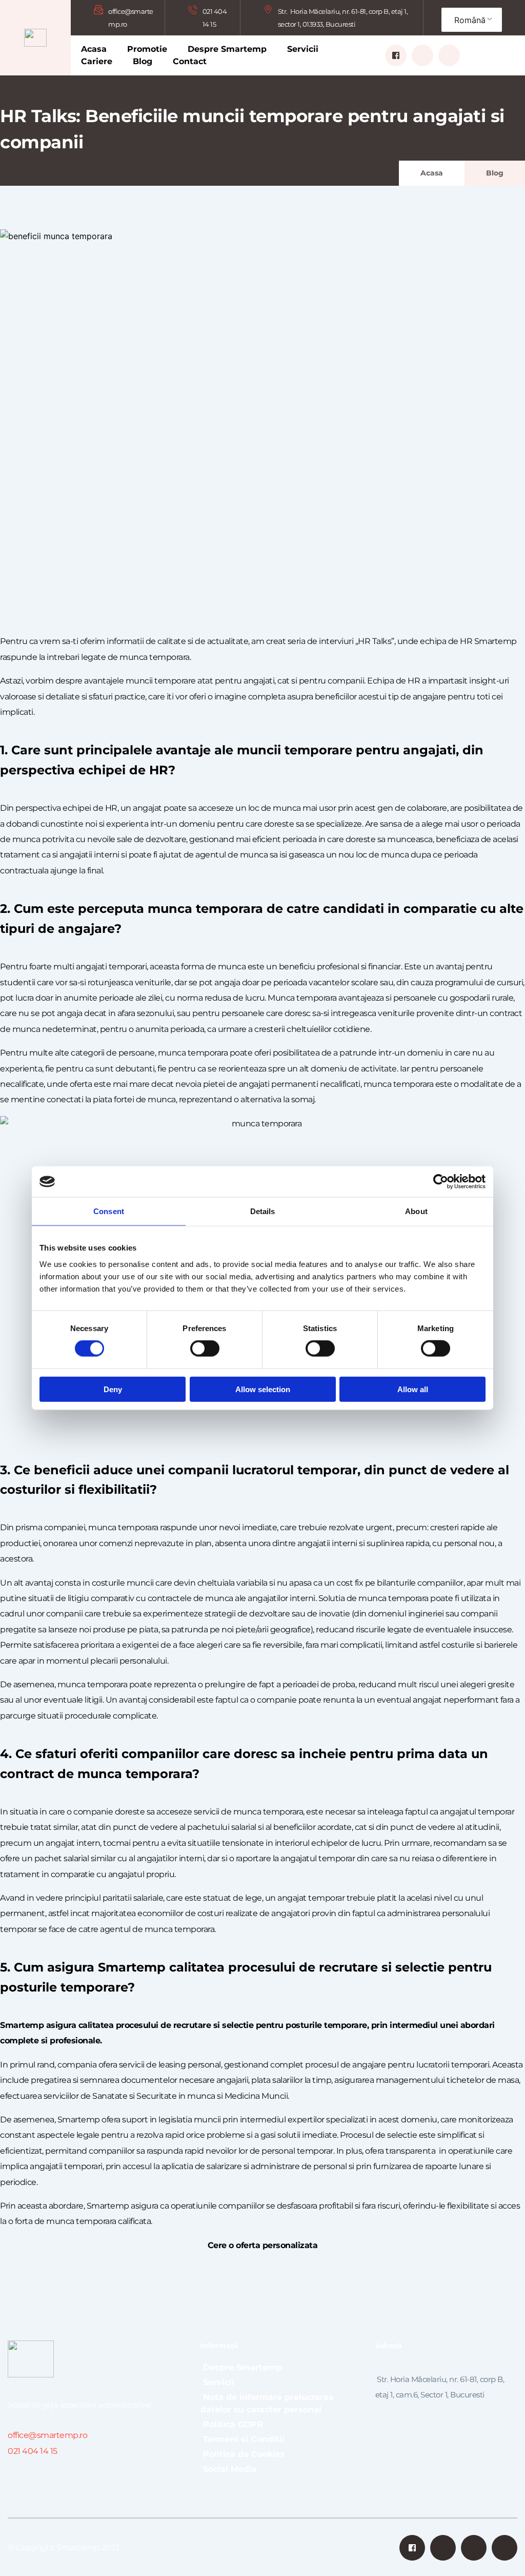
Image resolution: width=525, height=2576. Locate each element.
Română (470, 20)
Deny (113, 1389)
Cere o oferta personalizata (263, 2245)
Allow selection (263, 1389)
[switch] (205, 1349)
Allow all (413, 1389)
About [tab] (416, 1211)
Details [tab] (263, 1211)
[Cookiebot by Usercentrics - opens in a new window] (441, 1182)
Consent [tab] (109, 1211)
